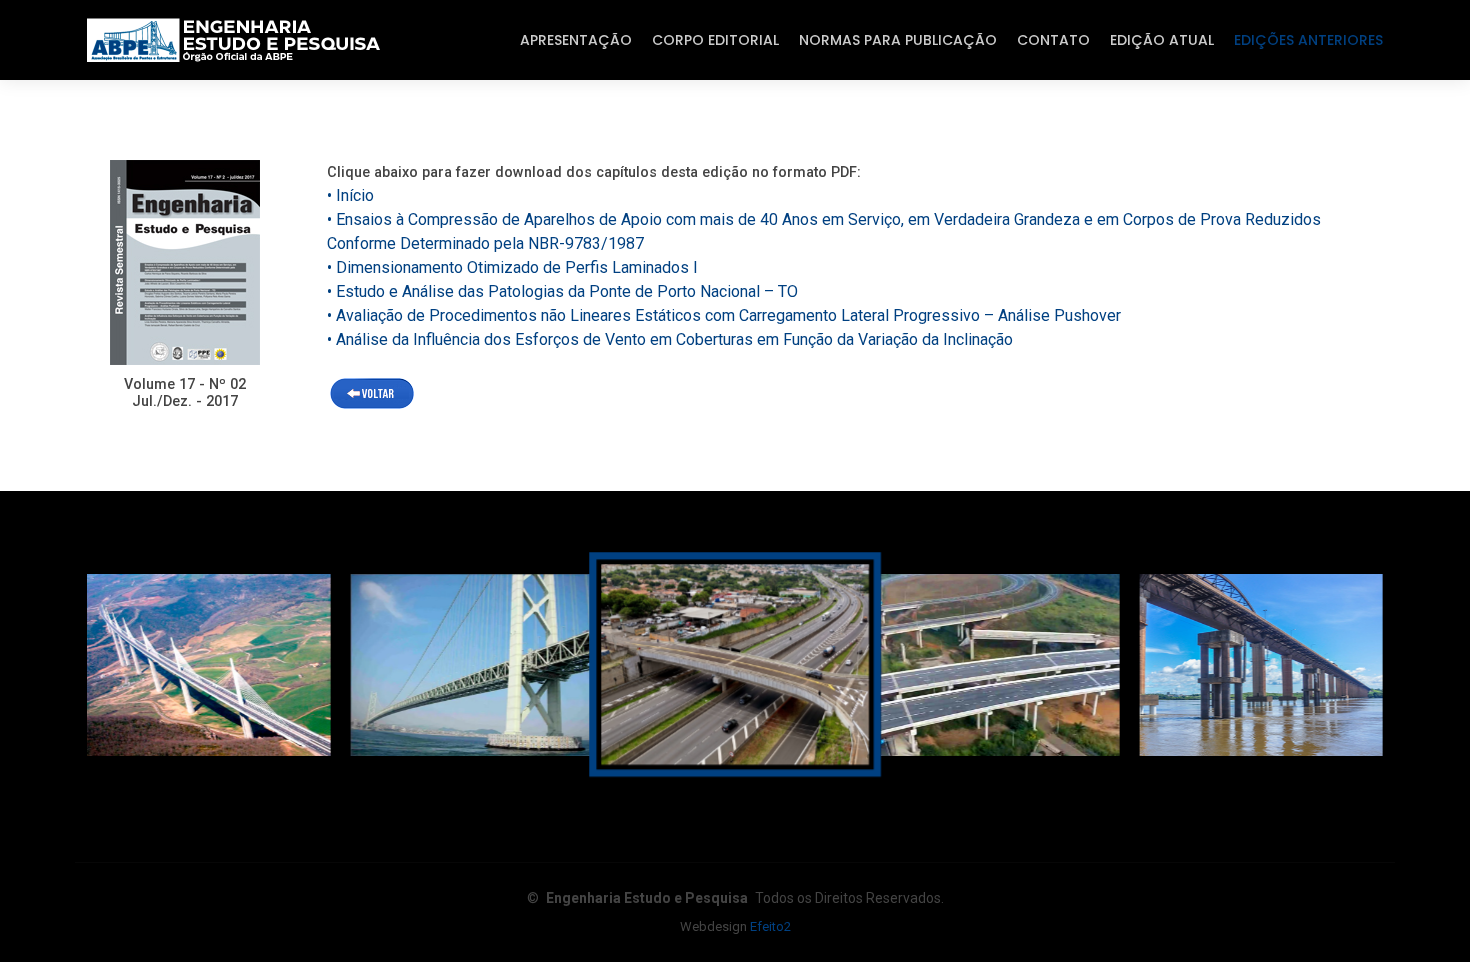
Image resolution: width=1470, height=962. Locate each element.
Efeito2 (770, 926)
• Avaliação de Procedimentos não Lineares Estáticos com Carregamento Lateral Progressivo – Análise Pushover (724, 315)
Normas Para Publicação (898, 40)
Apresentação (576, 40)
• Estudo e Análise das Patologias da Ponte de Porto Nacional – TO (562, 291)
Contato (1053, 40)
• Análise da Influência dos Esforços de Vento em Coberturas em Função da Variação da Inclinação (670, 339)
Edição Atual (1162, 40)
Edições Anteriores (1308, 40)
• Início (350, 195)
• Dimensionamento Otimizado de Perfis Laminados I (512, 267)
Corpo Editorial (715, 40)
